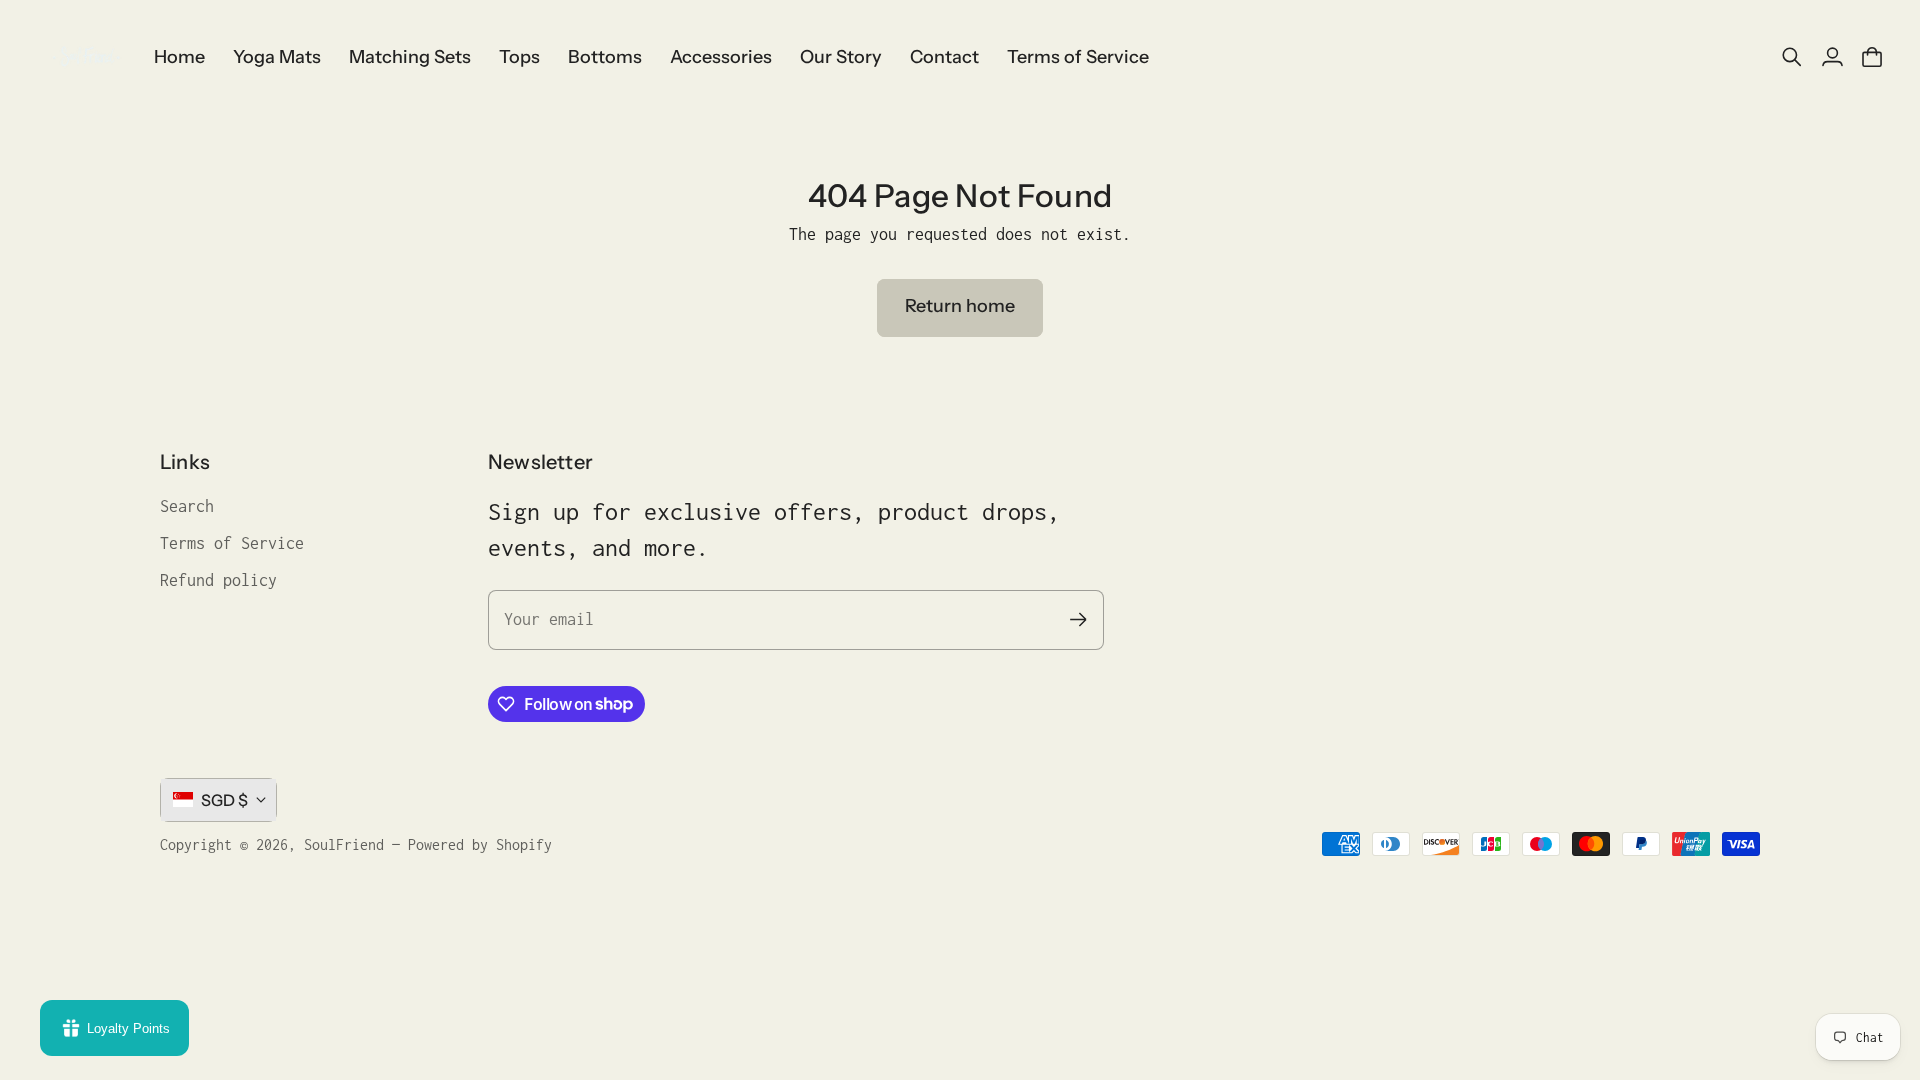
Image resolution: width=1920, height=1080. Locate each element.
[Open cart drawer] (1872, 57)
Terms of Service (232, 543)
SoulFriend (344, 844)
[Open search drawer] (1792, 57)
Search (187, 506)
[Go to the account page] (1832, 57)
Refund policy (218, 580)
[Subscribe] (1078, 619)
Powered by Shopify (480, 844)
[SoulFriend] (85, 57)
